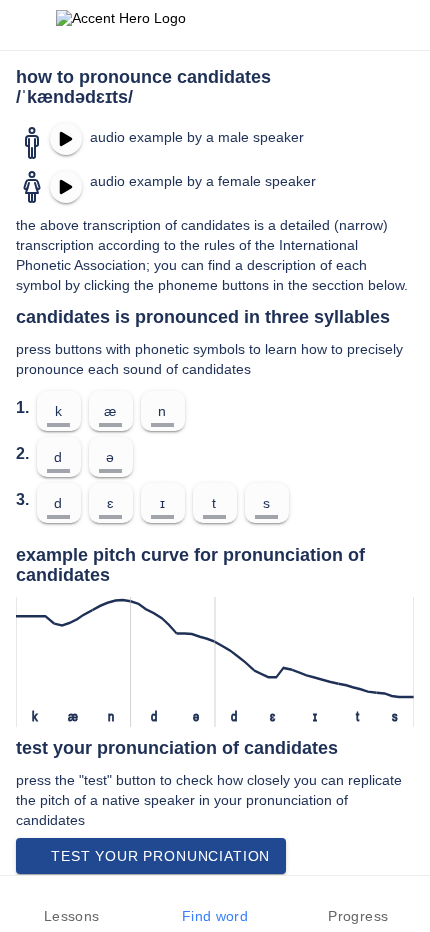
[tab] (71, 904)
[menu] (28, 25)
